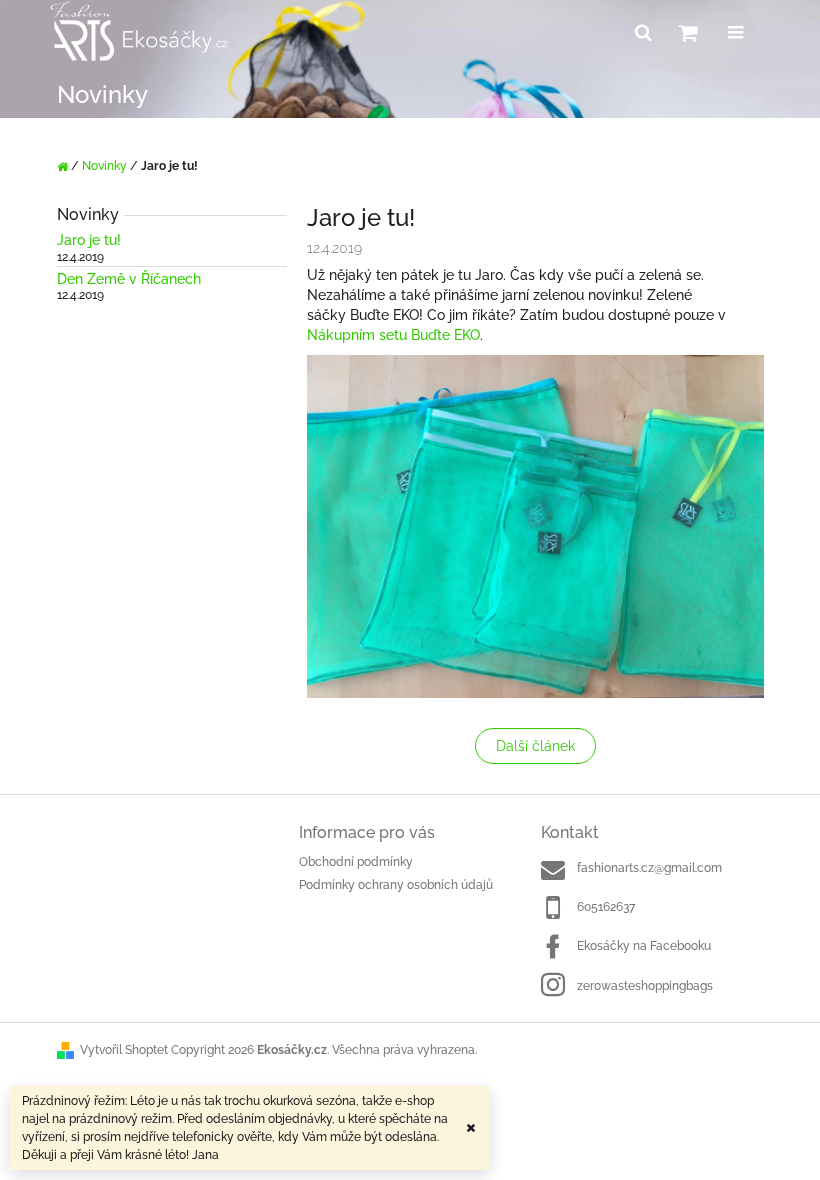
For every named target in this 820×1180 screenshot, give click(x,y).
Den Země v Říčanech (129, 279)
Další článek (535, 746)
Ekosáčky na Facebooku (644, 946)
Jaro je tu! (89, 240)
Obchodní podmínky (356, 862)
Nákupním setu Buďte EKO (393, 335)
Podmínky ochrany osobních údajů (396, 885)
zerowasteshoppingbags (645, 986)
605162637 (606, 907)
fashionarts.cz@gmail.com (649, 868)
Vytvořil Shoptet (124, 1050)
